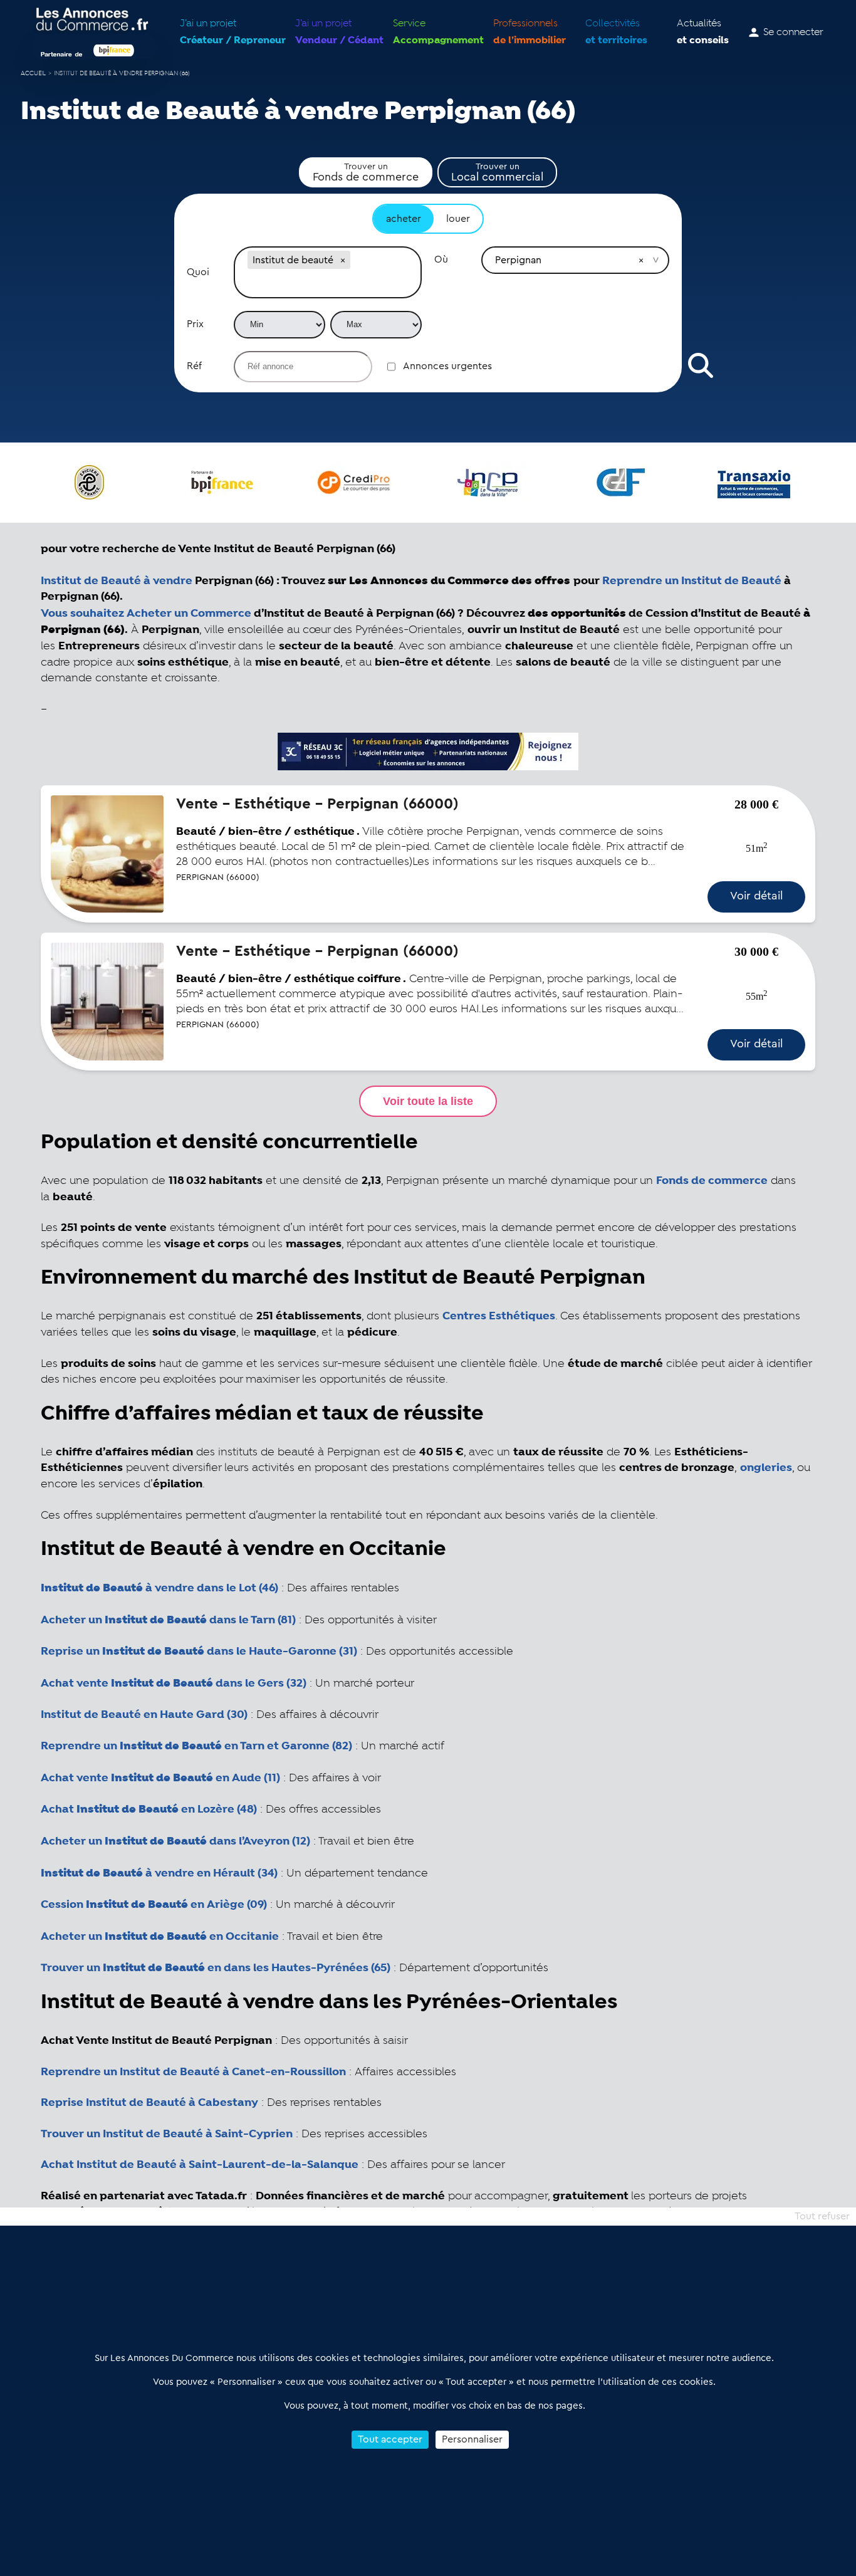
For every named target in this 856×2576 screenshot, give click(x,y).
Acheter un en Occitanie (160, 1937)
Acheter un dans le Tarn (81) (168, 1620)
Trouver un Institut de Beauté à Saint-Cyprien (167, 2134)
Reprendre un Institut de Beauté (692, 581)
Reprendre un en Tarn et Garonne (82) (196, 1746)
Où (441, 259)
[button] (343, 260)
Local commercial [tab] (497, 172)
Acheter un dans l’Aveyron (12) (175, 1841)
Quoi (198, 272)
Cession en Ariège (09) (154, 1905)
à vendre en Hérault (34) (159, 1873)
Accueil (33, 74)
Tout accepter (390, 2439)
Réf (194, 366)
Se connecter (793, 33)
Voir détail (756, 896)
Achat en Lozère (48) (149, 1809)
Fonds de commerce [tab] (366, 172)
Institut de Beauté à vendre (117, 581)
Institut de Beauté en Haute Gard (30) (144, 1715)
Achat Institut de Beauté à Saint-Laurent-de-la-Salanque (200, 2165)
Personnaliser (472, 2439)
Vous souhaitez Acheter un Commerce (146, 614)
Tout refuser (822, 2216)
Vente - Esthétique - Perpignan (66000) (317, 804)
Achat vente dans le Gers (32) (174, 1683)
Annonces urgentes (447, 366)
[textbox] (328, 285)
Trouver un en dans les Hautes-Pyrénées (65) (216, 1968)
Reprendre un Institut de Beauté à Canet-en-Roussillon (193, 2072)
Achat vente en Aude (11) (160, 1778)
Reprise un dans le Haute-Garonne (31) (199, 1652)
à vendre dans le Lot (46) (159, 1588)
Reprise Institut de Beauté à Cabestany (149, 2103)
